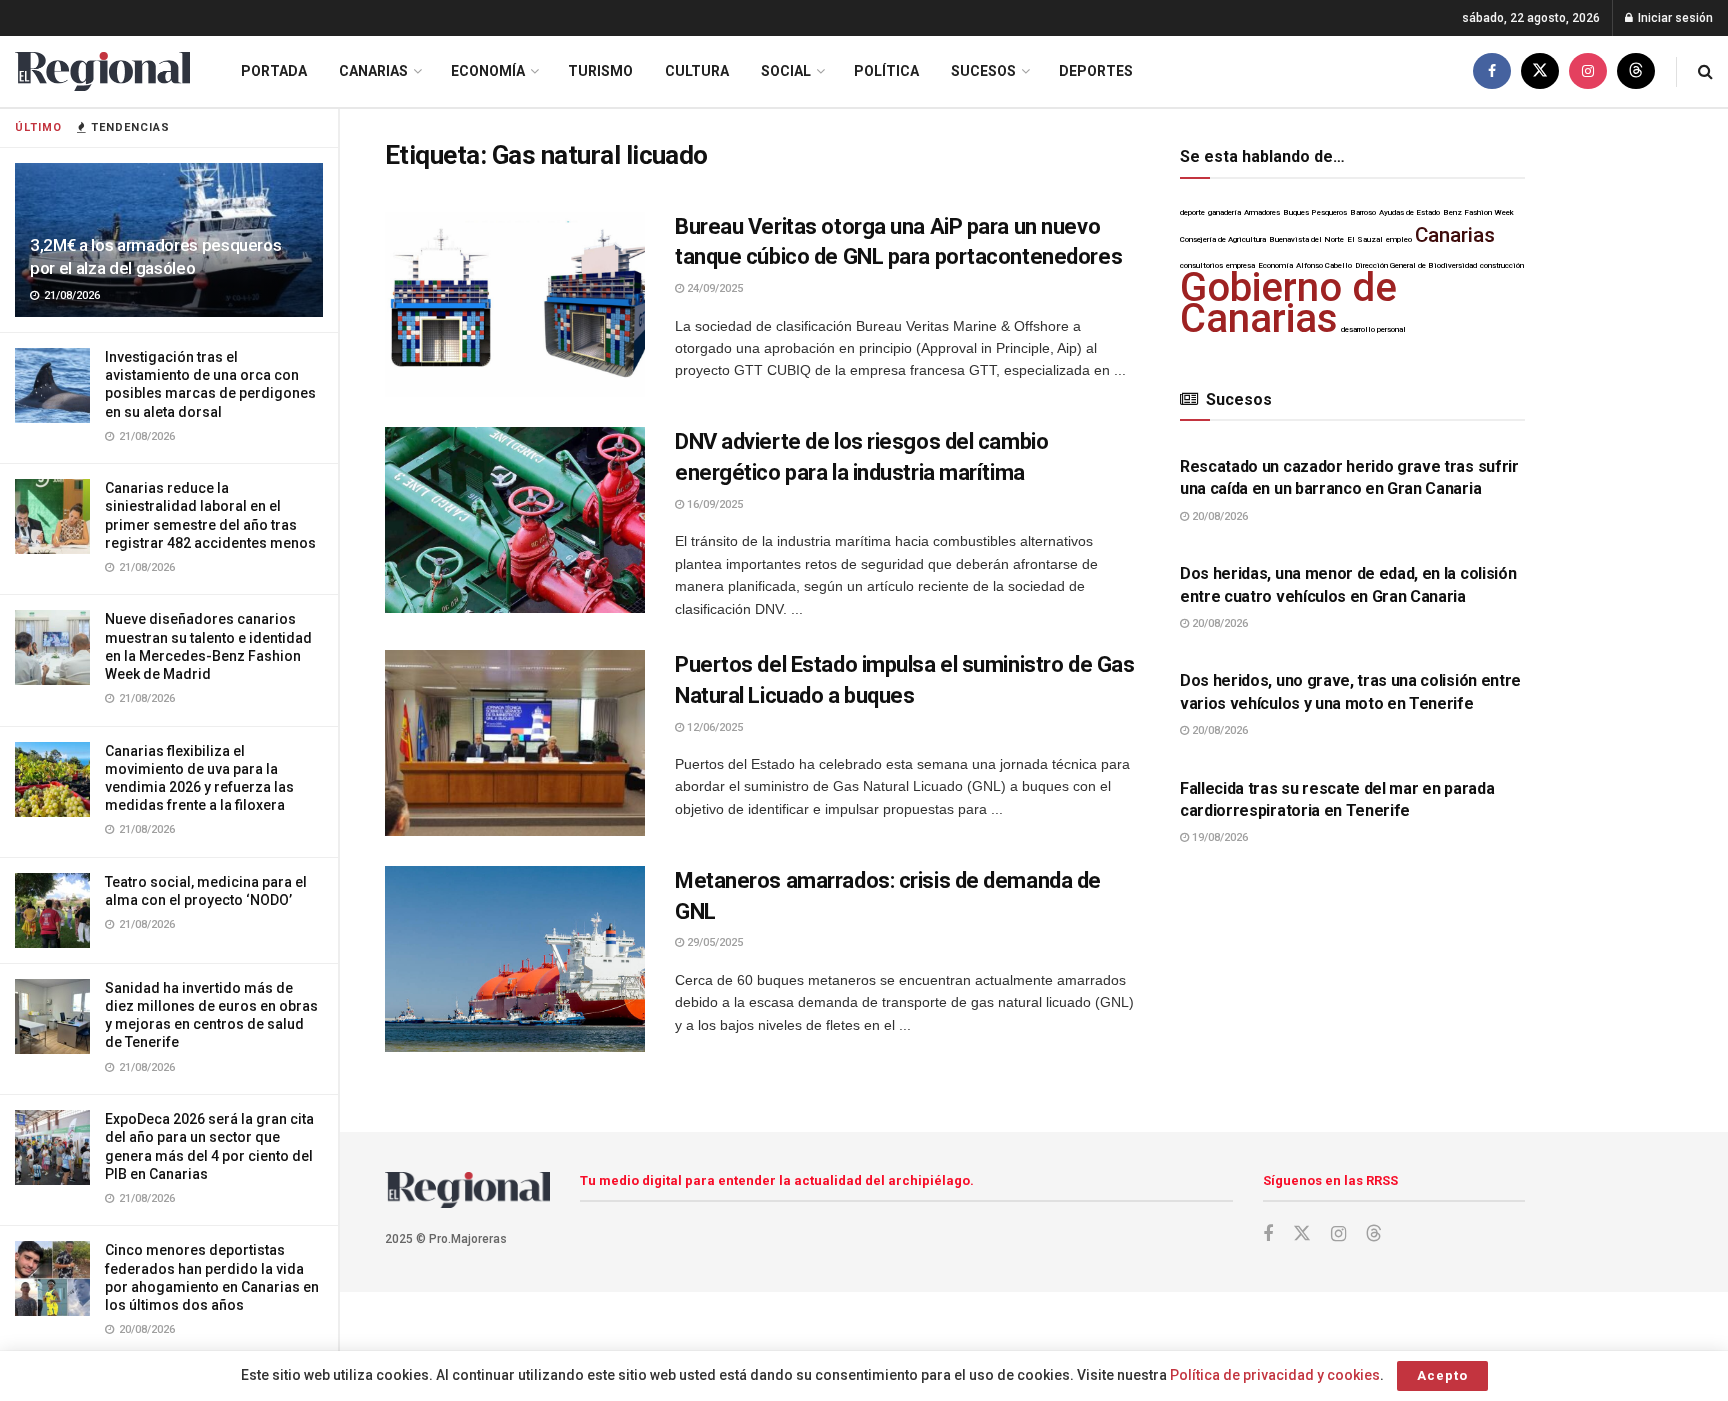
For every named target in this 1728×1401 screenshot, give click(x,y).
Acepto (1442, 1375)
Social (786, 71)
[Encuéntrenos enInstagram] (1588, 71)
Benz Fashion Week (1478, 212)
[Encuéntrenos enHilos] (1636, 71)
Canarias (373, 71)
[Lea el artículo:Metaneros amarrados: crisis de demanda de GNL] (515, 959)
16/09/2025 (713, 504)
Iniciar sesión (1674, 18)
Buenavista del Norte (1306, 239)
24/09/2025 (713, 288)
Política (886, 71)
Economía (488, 71)
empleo (1399, 239)
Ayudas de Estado (1409, 212)
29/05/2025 (713, 942)
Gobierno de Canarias (1288, 302)
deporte (1192, 212)
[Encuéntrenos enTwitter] (1540, 71)
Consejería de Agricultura (1223, 239)
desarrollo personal (1373, 329)
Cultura (697, 71)
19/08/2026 (1218, 837)
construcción (1502, 265)
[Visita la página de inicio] (102, 71)
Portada (274, 71)
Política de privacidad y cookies (1275, 1375)
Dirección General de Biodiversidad (1416, 265)
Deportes (1096, 71)
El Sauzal (1365, 239)
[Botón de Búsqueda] (1705, 71)
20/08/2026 (1218, 516)
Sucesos (983, 71)
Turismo (600, 71)
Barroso (1363, 212)
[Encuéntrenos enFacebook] (1492, 71)
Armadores (1262, 212)
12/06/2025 (713, 727)
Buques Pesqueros (1315, 212)
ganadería (1224, 212)
